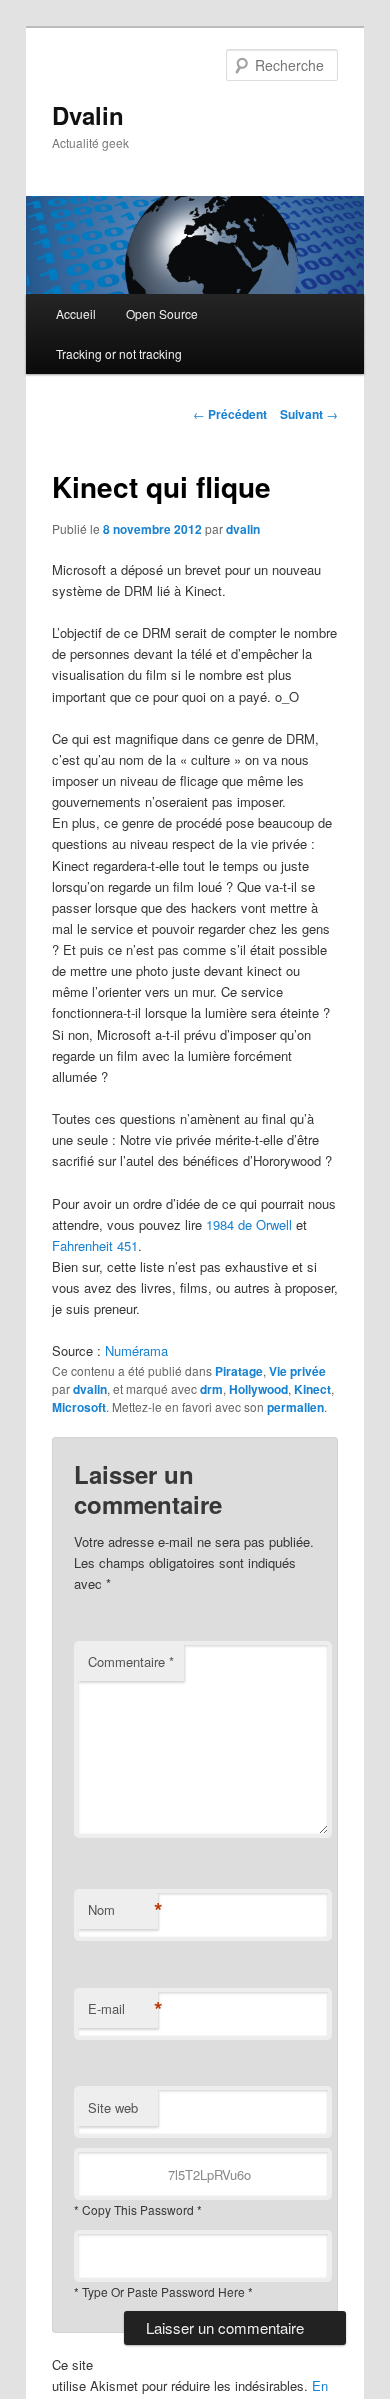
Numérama (136, 1350)
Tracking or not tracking (119, 353)
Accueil (76, 313)
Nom (123, 1910)
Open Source (162, 313)
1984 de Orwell (249, 1224)
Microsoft (79, 1407)
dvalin (243, 529)
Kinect (312, 1389)
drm (211, 1389)
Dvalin (88, 115)
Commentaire (131, 1661)
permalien (295, 1407)
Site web (113, 2107)
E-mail (123, 2009)
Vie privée (297, 1371)
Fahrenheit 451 (95, 1245)
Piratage (239, 1371)
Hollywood (258, 1389)
